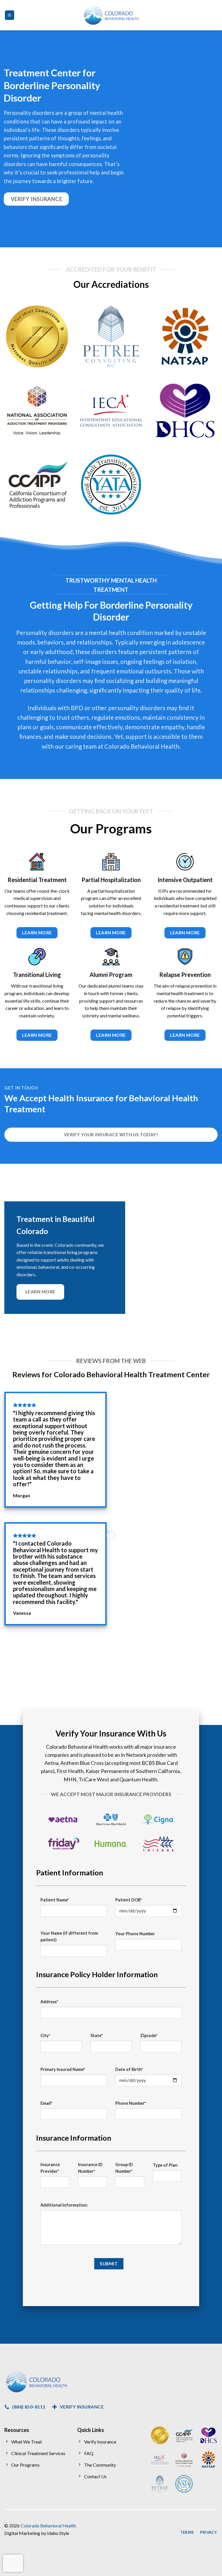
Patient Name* (55, 1900)
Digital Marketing (22, 2533)
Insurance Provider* (50, 2168)
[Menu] (10, 15)
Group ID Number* (124, 2168)
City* (45, 2035)
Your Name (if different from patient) (69, 1936)
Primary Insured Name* (63, 2069)
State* (97, 2035)
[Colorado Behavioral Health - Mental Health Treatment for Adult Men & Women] (111, 15)
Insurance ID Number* (90, 2168)
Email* (46, 2103)
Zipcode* (149, 2035)
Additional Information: (64, 2205)
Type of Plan (165, 2165)
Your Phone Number (135, 1934)
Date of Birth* (129, 2069)
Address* (49, 2002)
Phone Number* (131, 2103)
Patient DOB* (129, 1900)
